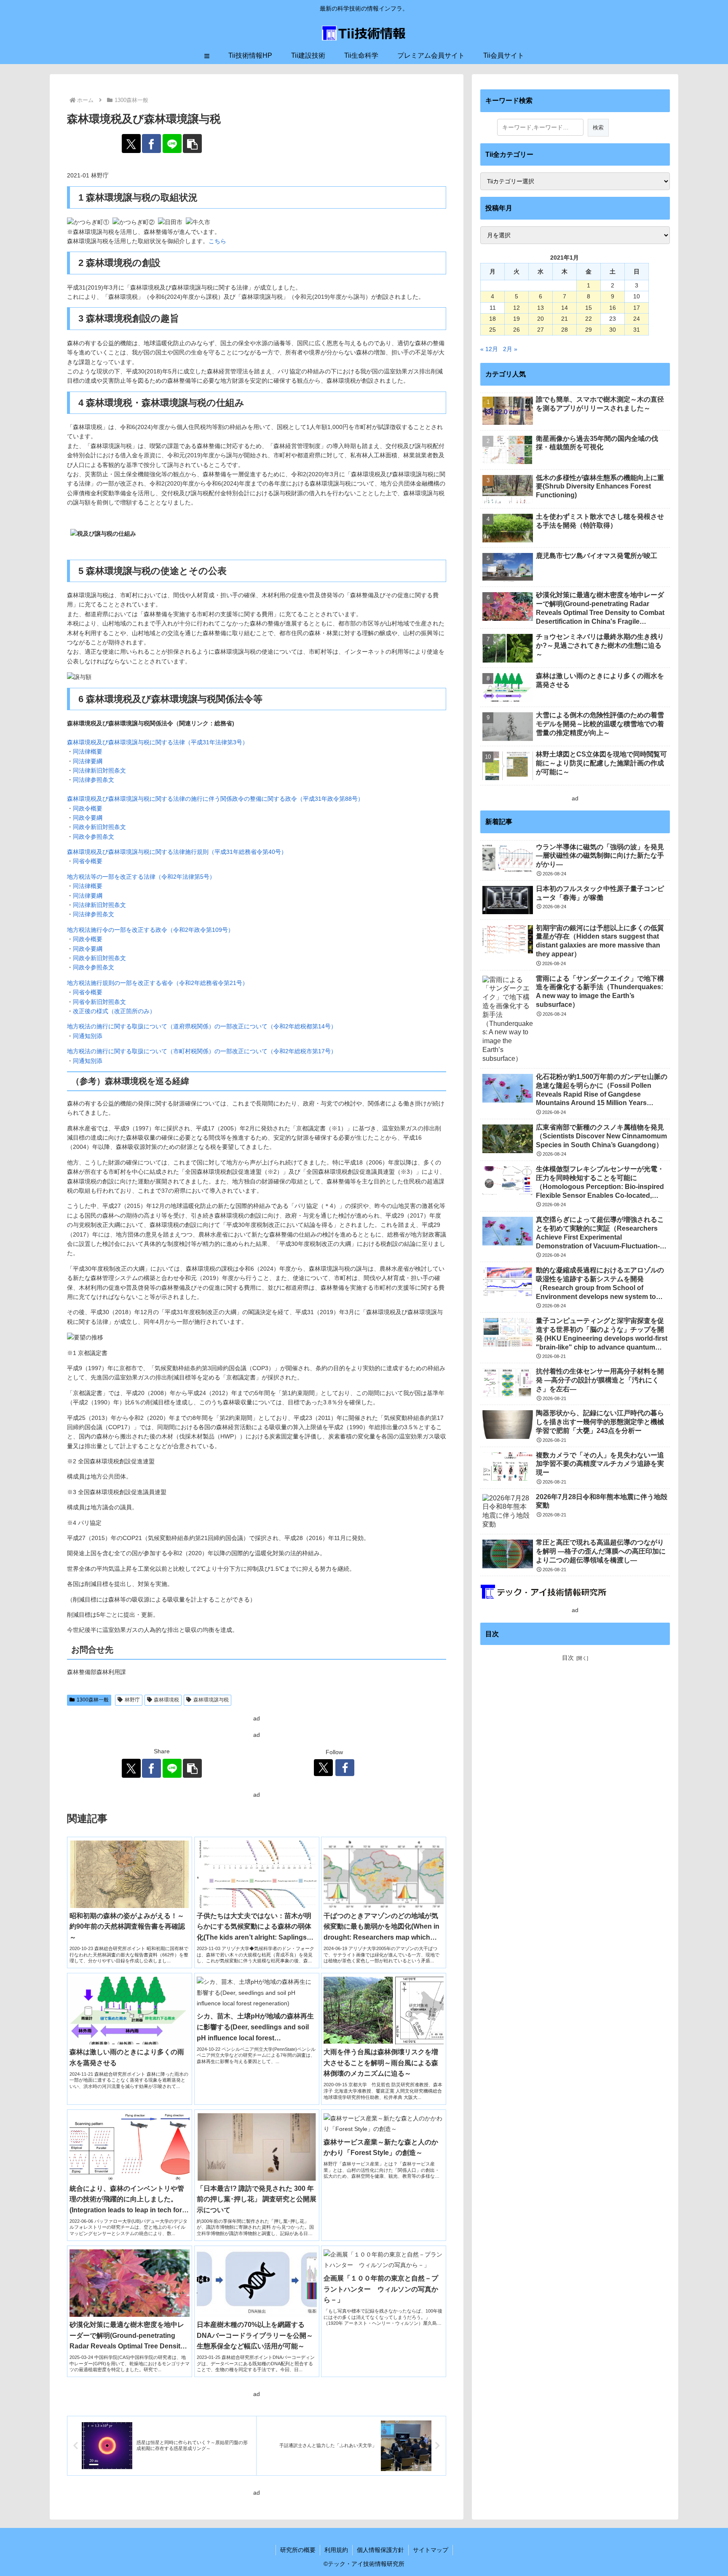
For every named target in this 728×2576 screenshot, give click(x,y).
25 (492, 330)
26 (517, 330)
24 (637, 319)
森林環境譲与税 (211, 1700)
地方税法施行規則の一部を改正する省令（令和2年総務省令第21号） (158, 983)
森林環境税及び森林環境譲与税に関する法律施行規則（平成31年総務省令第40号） (177, 852)
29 (589, 330)
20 (541, 319)
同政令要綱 (88, 818)
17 (637, 308)
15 (589, 308)
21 (565, 319)
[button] (192, 144)
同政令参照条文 (94, 837)
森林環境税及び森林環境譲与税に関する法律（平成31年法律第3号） (158, 742)
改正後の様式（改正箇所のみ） (114, 1011)
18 (492, 319)
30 (613, 330)
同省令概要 (88, 861)
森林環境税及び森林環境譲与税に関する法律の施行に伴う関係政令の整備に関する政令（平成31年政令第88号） (215, 799)
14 (565, 308)
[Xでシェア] (131, 144)
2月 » (510, 349)
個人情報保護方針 (380, 2550)
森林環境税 (166, 1700)
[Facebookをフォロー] (345, 1768)
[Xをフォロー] (323, 1768)
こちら (217, 241)
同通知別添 (88, 1036)
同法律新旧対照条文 (99, 770)
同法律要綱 (88, 761)
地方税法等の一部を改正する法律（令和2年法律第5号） (141, 877)
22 (589, 319)
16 (613, 308)
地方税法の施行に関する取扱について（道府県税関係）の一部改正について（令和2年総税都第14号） (203, 1026)
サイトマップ (431, 2550)
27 (541, 330)
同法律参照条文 (94, 780)
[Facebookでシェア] (151, 144)
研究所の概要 (298, 2550)
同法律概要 (88, 751)
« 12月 (489, 349)
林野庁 (132, 1700)
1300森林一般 (93, 1700)
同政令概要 (88, 808)
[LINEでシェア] (172, 144)
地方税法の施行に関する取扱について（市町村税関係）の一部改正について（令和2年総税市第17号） (203, 1051)
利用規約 (336, 2550)
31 (637, 330)
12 (517, 308)
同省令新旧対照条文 (99, 1002)
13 (541, 308)
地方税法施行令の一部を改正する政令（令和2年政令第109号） (150, 930)
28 (565, 330)
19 (517, 319)
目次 (568, 1658)
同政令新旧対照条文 (99, 827)
